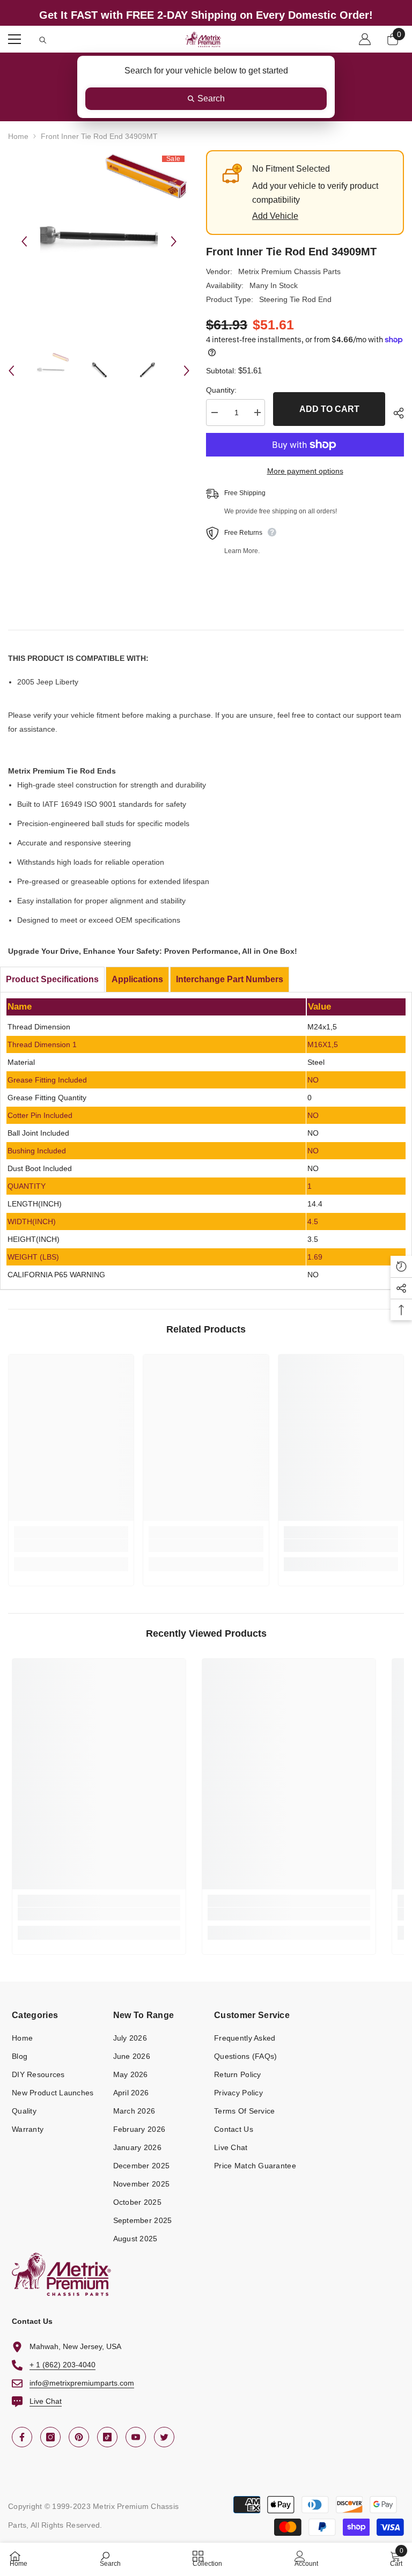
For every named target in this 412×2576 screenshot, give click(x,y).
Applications (137, 979)
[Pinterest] (79, 2437)
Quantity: (221, 390)
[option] (99, 241)
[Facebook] (22, 2437)
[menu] (14, 39)
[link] (71, 1545)
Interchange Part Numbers (230, 979)
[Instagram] (50, 2437)
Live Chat (46, 2401)
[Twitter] (164, 2437)
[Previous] (24, 241)
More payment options (305, 471)
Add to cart (329, 409)
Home (18, 136)
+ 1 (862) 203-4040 (62, 2365)
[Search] (43, 40)
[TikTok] (107, 2437)
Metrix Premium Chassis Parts (289, 271)
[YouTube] (136, 2437)
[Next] (174, 241)
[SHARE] (395, 413)
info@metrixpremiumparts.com (82, 2383)
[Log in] (365, 39)
